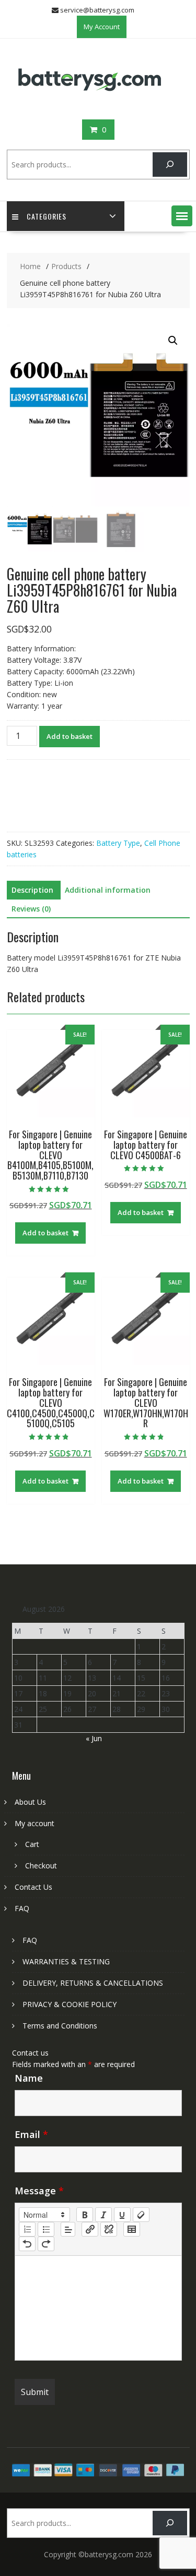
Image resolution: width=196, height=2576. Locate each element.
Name (29, 2078)
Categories (47, 216)
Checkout (41, 1866)
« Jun (94, 1738)
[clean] (141, 2215)
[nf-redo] (46, 2244)
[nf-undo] (27, 2244)
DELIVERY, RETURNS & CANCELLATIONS (93, 1983)
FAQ (22, 1908)
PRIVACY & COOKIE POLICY (70, 2004)
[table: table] (132, 2229)
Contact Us (33, 1887)
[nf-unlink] (109, 2229)
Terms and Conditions (60, 2026)
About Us (30, 1802)
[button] (182, 216)
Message (39, 2191)
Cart (32, 1844)
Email (31, 2134)
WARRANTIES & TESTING (66, 1961)
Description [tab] (32, 890)
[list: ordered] (27, 2229)
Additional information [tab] (108, 890)
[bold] (85, 2215)
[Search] (170, 165)
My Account (102, 27)
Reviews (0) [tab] (31, 909)
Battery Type (118, 843)
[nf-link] (90, 2229)
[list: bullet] (46, 2229)
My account (34, 1823)
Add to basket (70, 736)
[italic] (103, 2215)
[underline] (122, 2215)
